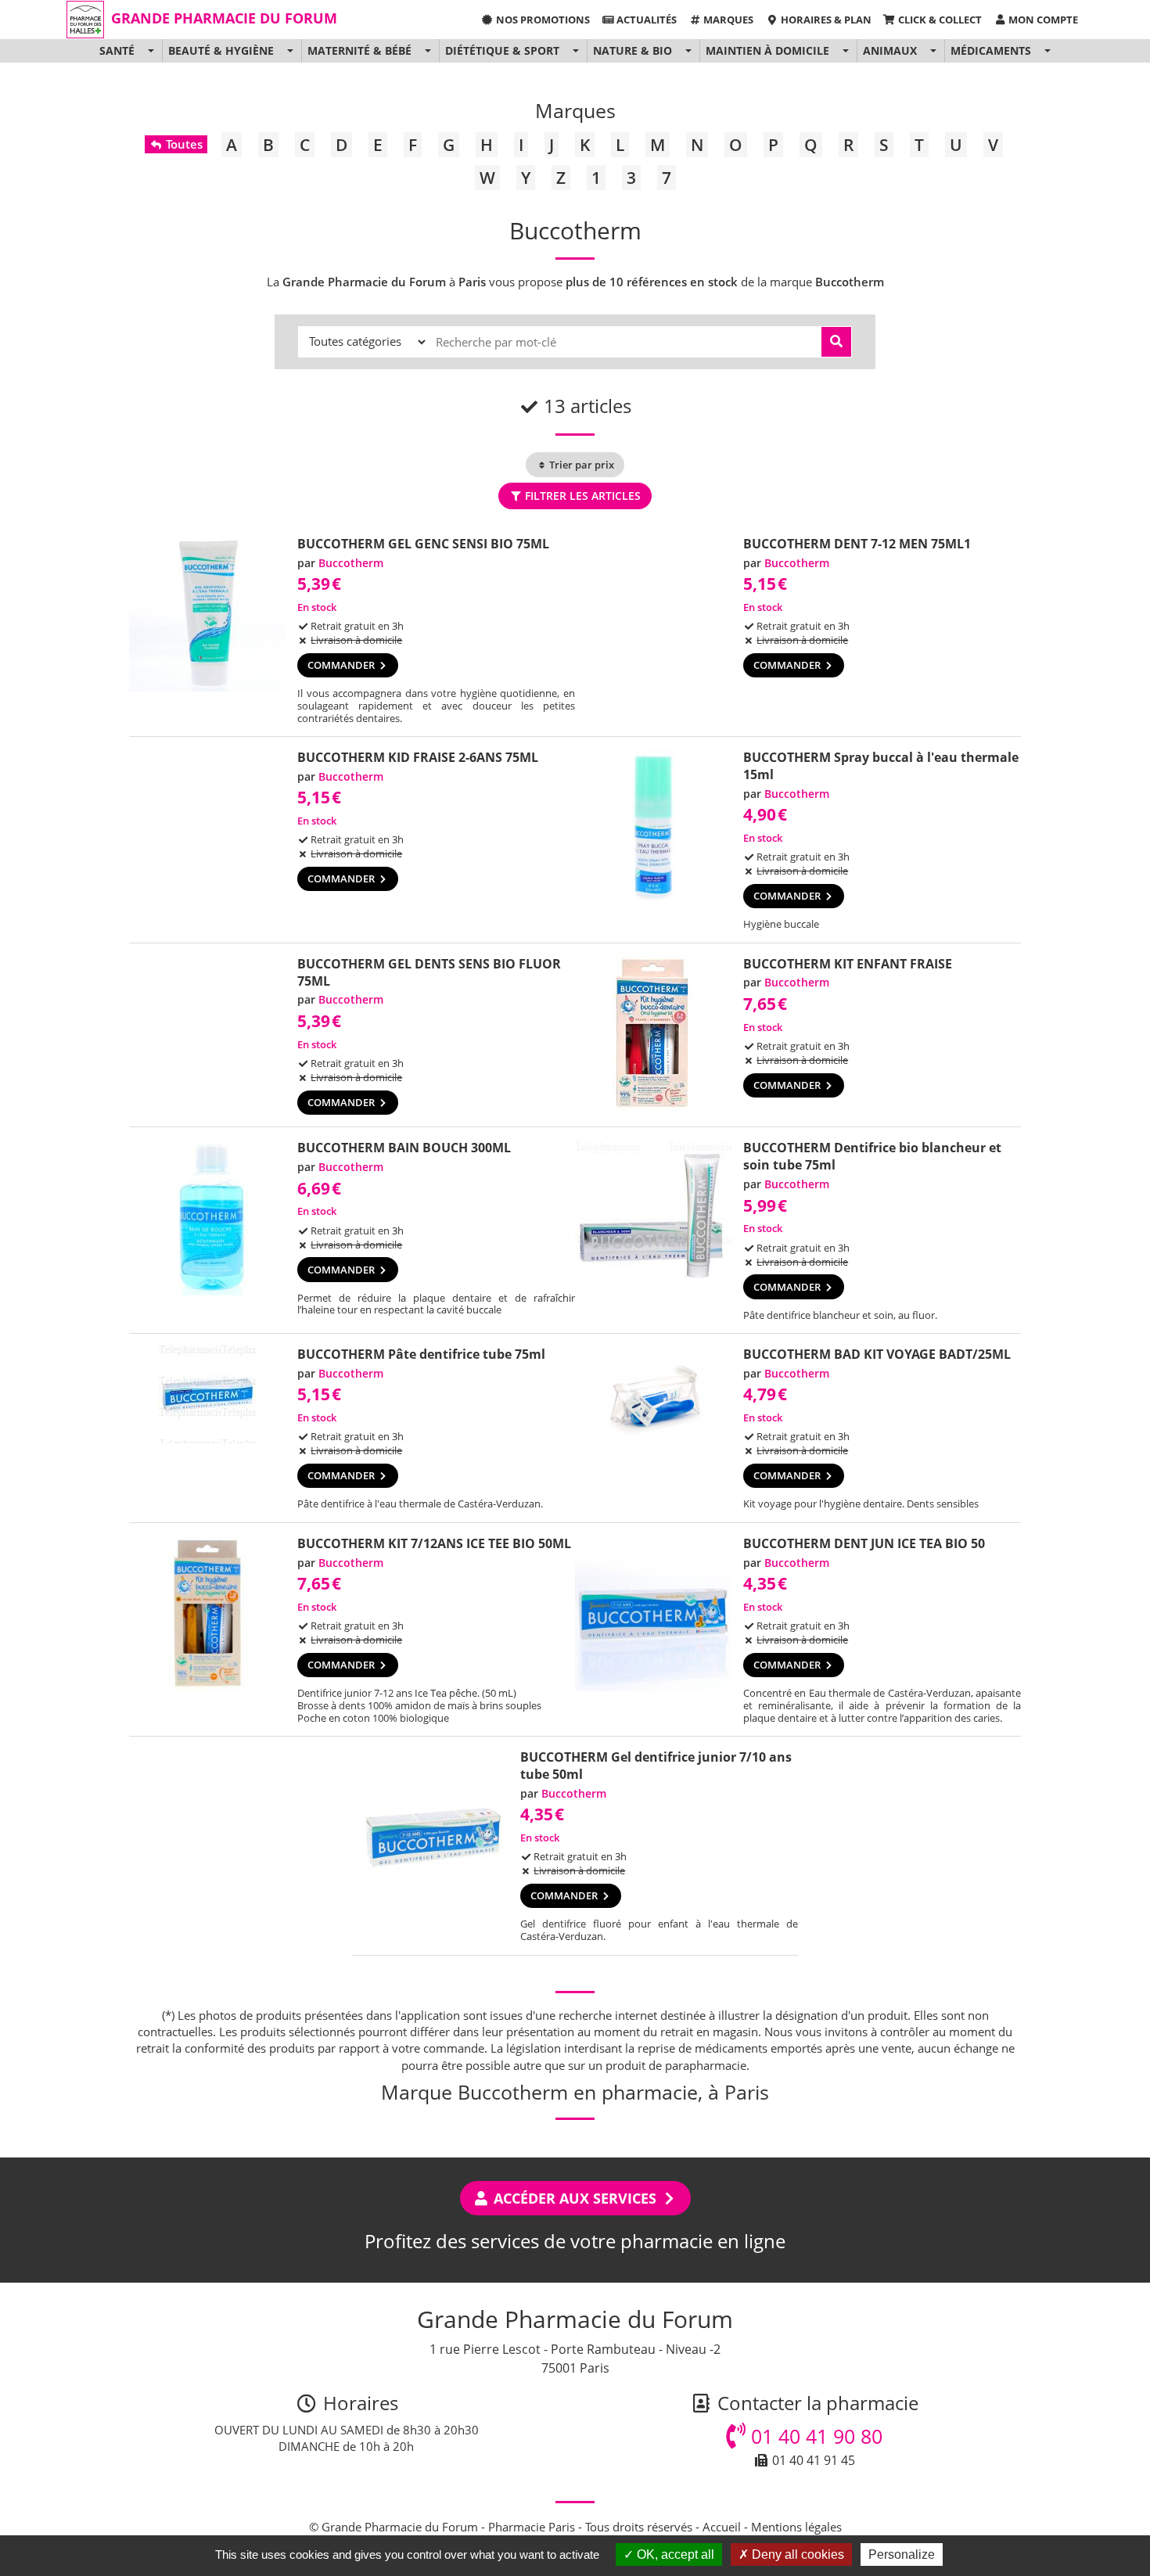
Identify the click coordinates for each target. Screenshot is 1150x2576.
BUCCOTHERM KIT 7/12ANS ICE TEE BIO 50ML (434, 1543)
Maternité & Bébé (359, 50)
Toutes (183, 144)
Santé (117, 50)
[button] (151, 51)
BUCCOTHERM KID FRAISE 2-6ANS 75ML (418, 757)
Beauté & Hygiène (221, 50)
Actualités (645, 20)
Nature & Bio (632, 50)
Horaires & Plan (825, 20)
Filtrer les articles (581, 496)
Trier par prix (580, 465)
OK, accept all (674, 2554)
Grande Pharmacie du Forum (224, 18)
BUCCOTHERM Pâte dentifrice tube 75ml (421, 1354)
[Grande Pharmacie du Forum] (85, 20)
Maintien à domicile (767, 50)
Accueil (722, 2527)
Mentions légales (796, 2527)
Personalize (902, 2554)
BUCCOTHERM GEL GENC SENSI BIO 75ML (423, 544)
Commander (342, 665)
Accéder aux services (575, 2198)
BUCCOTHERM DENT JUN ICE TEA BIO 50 (864, 1543)
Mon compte (1042, 20)
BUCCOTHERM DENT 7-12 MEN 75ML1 (857, 544)
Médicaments (991, 50)
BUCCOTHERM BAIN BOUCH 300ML (404, 1148)
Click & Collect (939, 20)
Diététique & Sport (502, 50)
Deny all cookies (796, 2554)
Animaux (890, 50)
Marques (727, 20)
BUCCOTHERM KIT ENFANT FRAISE (848, 964)
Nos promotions (542, 20)
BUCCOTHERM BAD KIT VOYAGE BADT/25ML (877, 1354)
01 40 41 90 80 (814, 2436)
